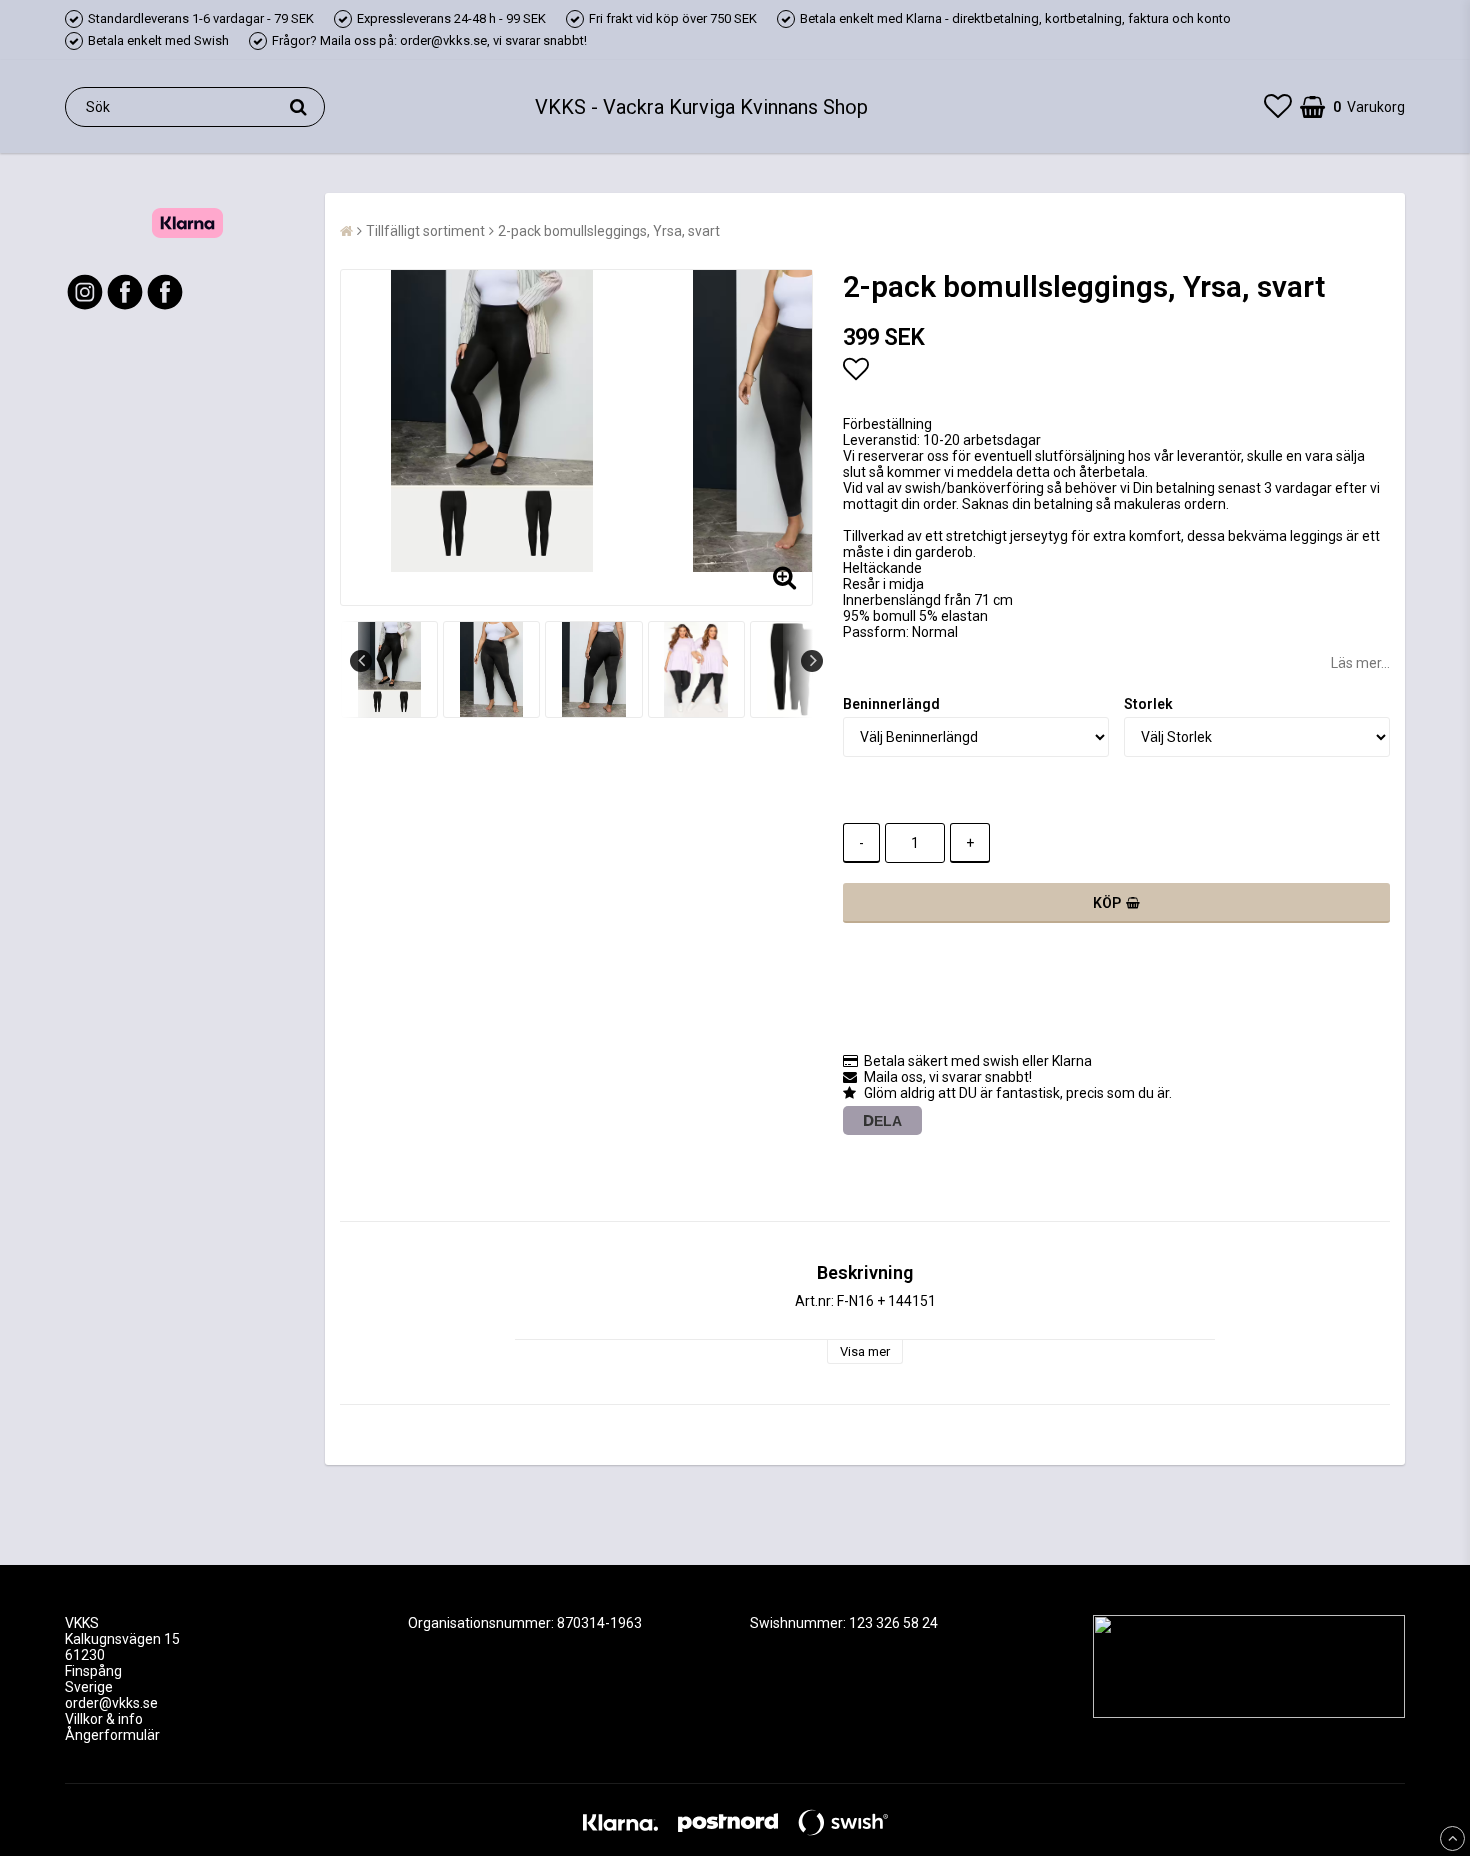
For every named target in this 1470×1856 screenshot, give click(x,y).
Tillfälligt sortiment (425, 231)
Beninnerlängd (891, 704)
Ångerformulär (112, 1735)
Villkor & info (104, 1719)
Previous (361, 661)
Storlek (1148, 704)
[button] (1278, 106)
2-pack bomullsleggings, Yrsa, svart (609, 231)
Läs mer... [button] (1360, 663)
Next (812, 661)
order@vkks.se (111, 1703)
